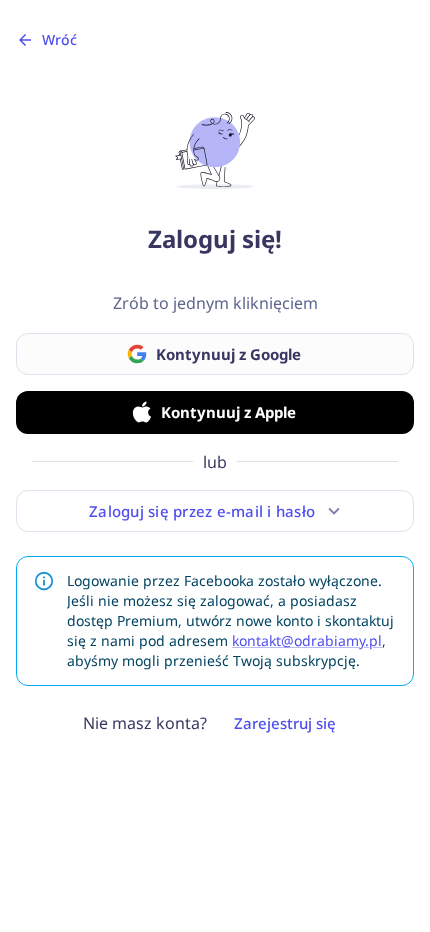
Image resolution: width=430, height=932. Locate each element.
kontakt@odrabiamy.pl (307, 640)
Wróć (59, 39)
